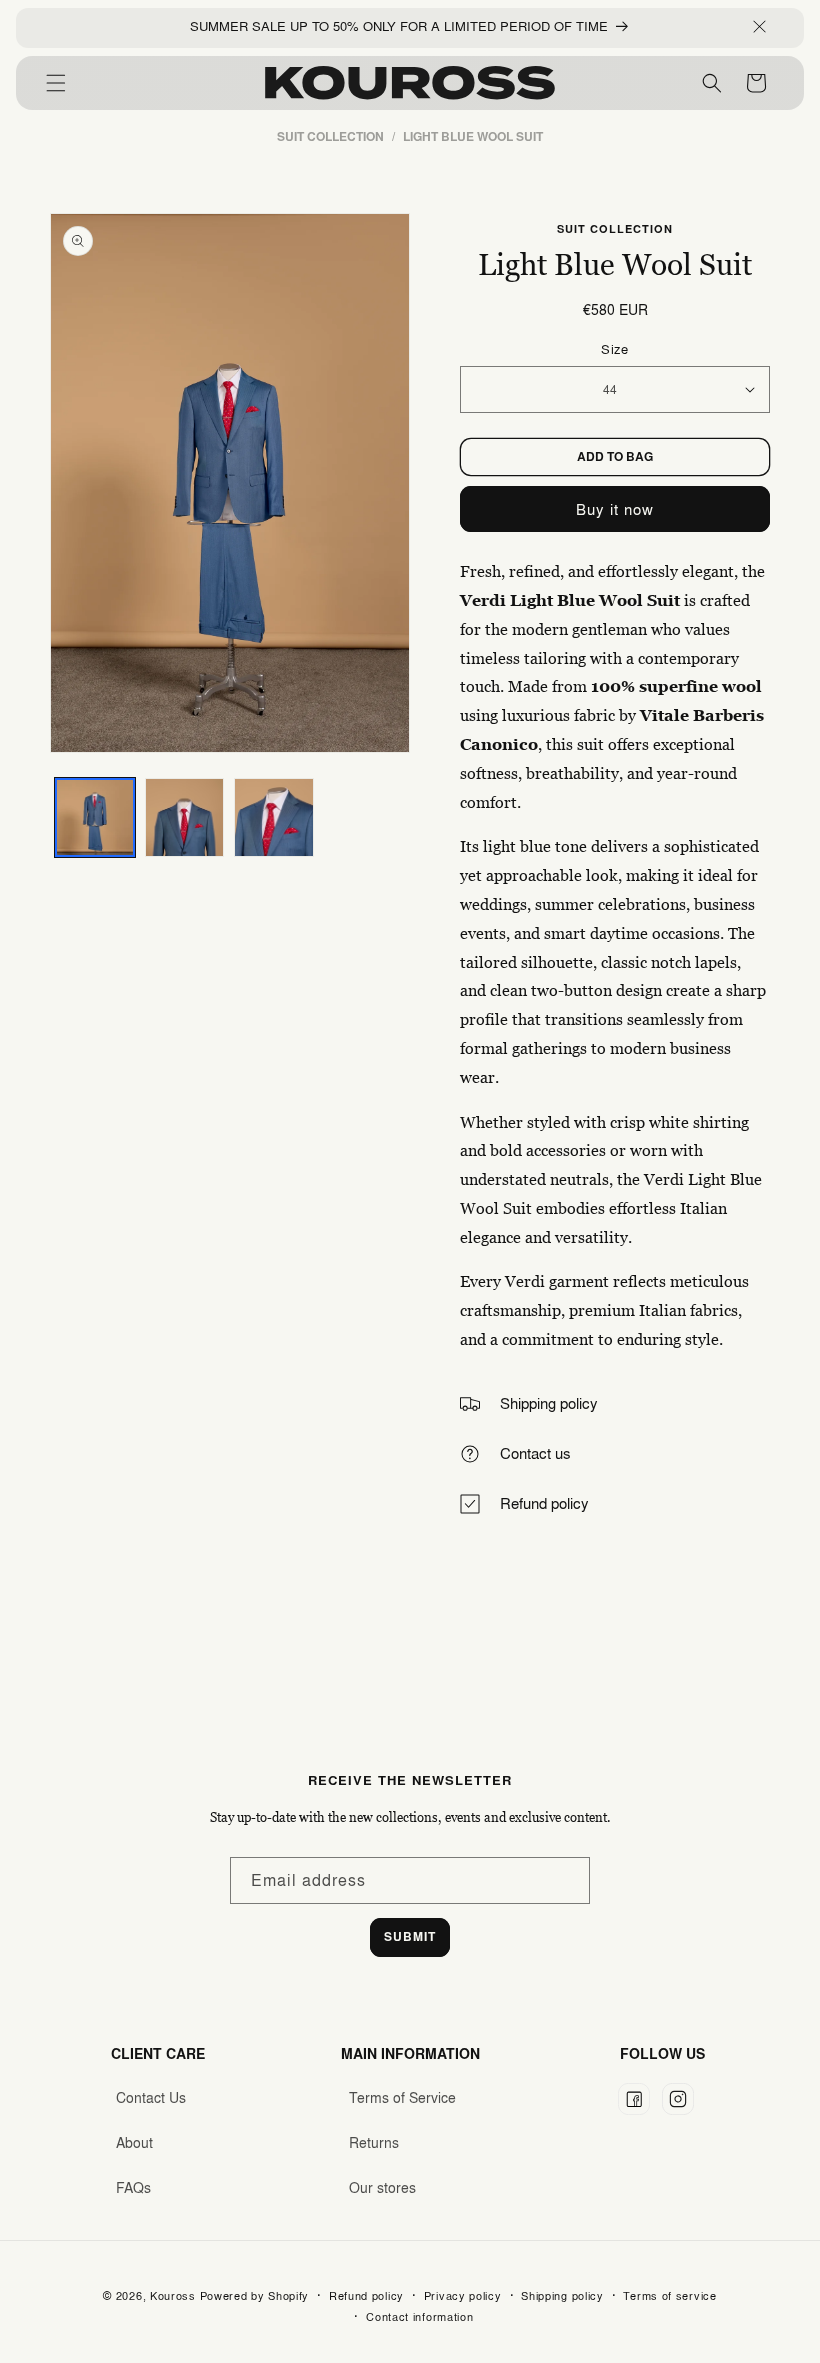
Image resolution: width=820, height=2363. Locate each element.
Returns (374, 2142)
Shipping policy (562, 2296)
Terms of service (669, 2296)
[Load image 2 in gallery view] (185, 818)
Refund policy (366, 2296)
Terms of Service (402, 2097)
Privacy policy (463, 2296)
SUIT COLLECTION (615, 228)
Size (615, 349)
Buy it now (615, 509)
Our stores (382, 2187)
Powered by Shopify (255, 2296)
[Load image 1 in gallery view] (95, 818)
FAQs (133, 2187)
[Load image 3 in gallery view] (274, 818)
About (134, 2142)
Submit (410, 1936)
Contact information (419, 2317)
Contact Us (151, 2097)
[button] (56, 83)
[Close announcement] (759, 28)
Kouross (173, 2296)
